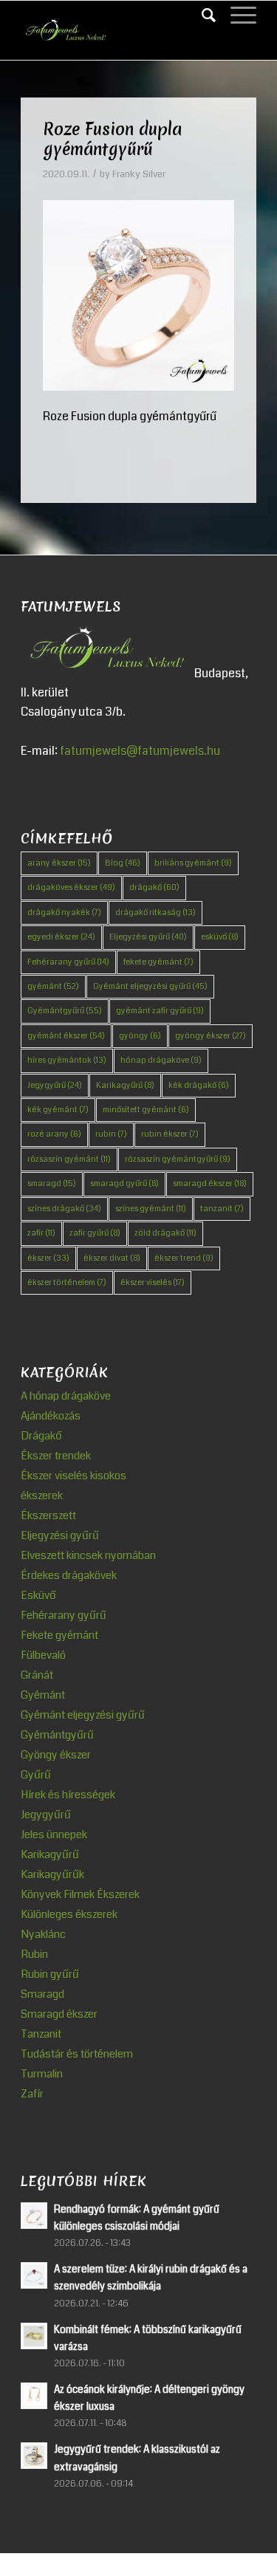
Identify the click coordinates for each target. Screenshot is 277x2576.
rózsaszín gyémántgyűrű (178, 1159)
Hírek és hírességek (68, 1795)
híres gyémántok (67, 1060)
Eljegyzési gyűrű (148, 937)
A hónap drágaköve (66, 1396)
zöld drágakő (165, 1233)
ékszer (48, 1258)
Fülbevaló (43, 1655)
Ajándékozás (51, 1416)
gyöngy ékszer (211, 1036)
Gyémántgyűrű (65, 1011)
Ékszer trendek (56, 1456)
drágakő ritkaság (155, 912)
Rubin (34, 1954)
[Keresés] (201, 16)
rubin (111, 1134)
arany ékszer (59, 863)
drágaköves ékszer (71, 887)
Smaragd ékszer (59, 2014)
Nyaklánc (43, 1934)
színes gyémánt (151, 1209)
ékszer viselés (153, 1282)
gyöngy (140, 1036)
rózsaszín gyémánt (69, 1159)
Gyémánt (43, 1695)
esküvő (220, 937)
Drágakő (41, 1436)
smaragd (52, 1183)
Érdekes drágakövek (69, 1575)
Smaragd (42, 1994)
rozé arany (54, 1134)
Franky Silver (139, 174)
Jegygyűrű (55, 1085)
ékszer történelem (67, 1282)
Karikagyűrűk (52, 1874)
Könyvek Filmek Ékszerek (80, 1894)
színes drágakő (64, 1209)
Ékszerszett (48, 1515)
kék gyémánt (58, 1110)
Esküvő (38, 1595)
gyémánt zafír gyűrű (160, 1011)
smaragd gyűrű (124, 1183)
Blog (123, 863)
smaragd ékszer (210, 1183)
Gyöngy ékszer (56, 1755)
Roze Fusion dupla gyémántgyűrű (112, 139)
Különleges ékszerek (69, 1914)
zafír (41, 1233)
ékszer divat (112, 1258)
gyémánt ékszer (66, 1036)
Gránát (37, 1675)
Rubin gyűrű (50, 1974)
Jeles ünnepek (54, 1835)
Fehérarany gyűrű (68, 962)
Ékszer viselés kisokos (73, 1476)
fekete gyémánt (158, 962)
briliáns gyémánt (193, 863)
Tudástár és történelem (77, 2054)
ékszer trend (184, 1258)
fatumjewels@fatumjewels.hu (140, 751)
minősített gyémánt (146, 1110)
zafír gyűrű (95, 1233)
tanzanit (222, 1209)
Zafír (32, 2094)
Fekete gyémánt (59, 1635)
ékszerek (42, 1496)
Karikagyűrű (125, 1085)
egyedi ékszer (61, 937)
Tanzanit (41, 2034)
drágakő (154, 887)
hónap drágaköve (161, 1060)
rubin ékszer (170, 1134)
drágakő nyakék (64, 912)
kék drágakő (199, 1085)
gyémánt (53, 986)
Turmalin (42, 2074)
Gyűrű (36, 1775)
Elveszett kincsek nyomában (88, 1555)
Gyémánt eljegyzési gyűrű (150, 986)
